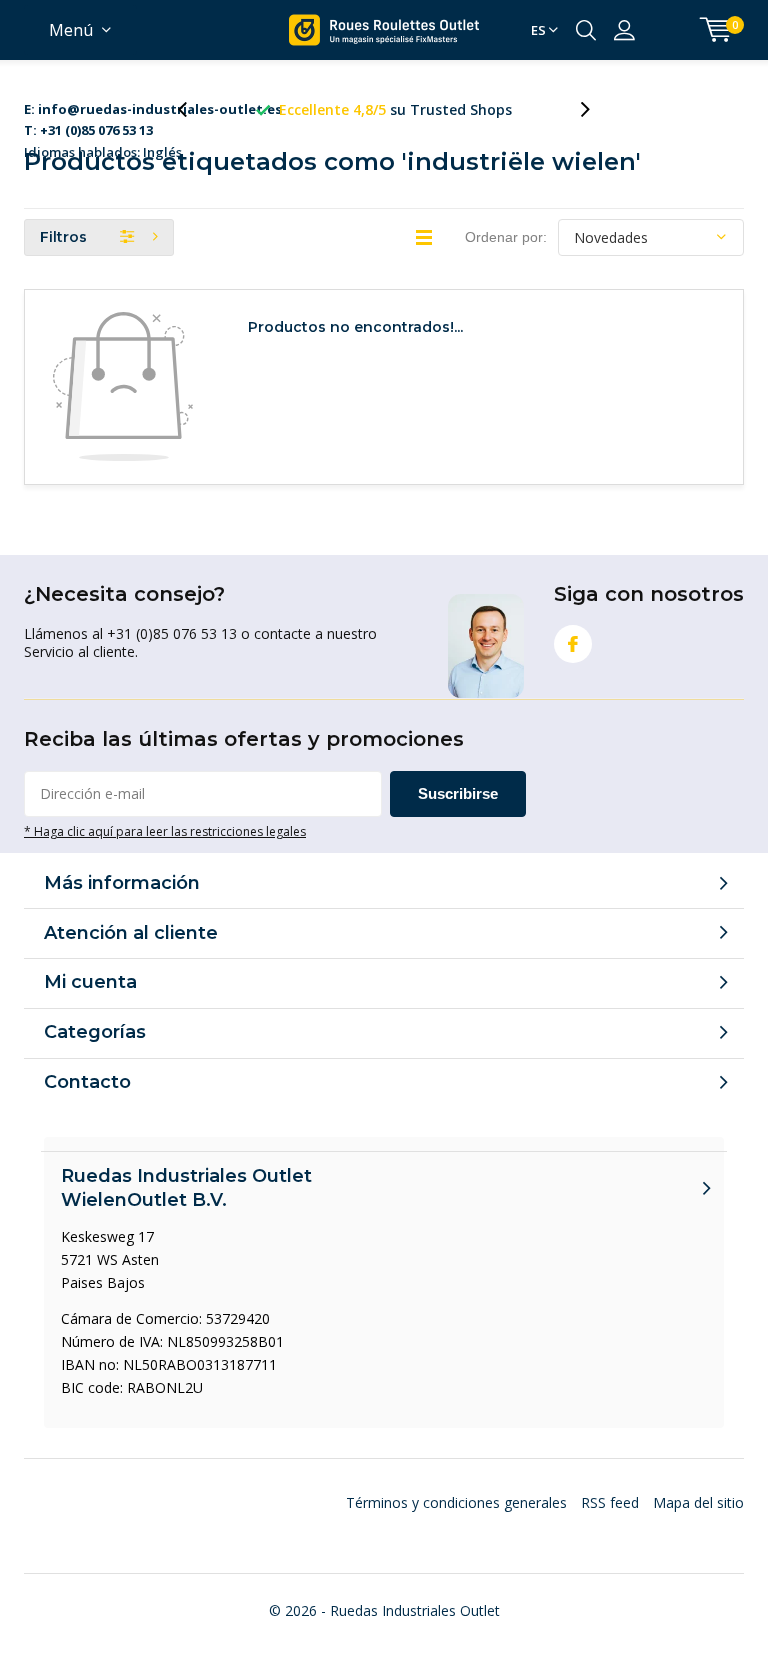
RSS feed (610, 1502)
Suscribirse (458, 793)
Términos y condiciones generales (456, 1502)
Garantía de (412, 109)
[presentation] (193, 109)
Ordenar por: (506, 237)
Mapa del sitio (698, 1502)
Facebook (573, 644)
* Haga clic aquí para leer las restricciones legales (165, 831)
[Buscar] (586, 30)
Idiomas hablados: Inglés (153, 110)
